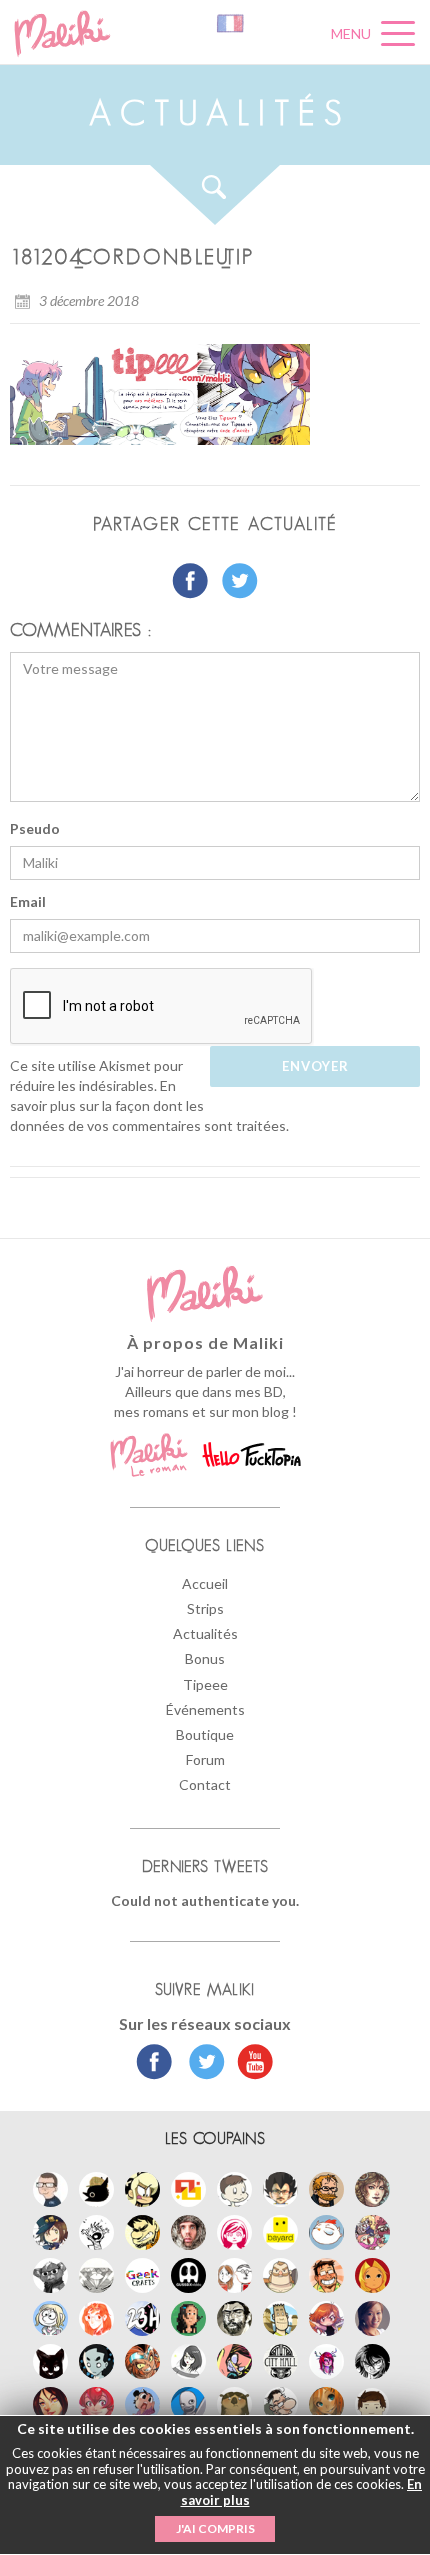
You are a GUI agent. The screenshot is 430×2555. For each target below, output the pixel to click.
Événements (205, 1709)
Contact (205, 1784)
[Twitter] (201, 2064)
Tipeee (205, 1684)
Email (28, 901)
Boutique (205, 1734)
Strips (205, 1608)
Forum (205, 1759)
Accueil (205, 1583)
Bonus (205, 1658)
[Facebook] (154, 2064)
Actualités (205, 1633)
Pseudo (35, 828)
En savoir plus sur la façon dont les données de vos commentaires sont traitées (148, 1105)
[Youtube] (250, 2064)
